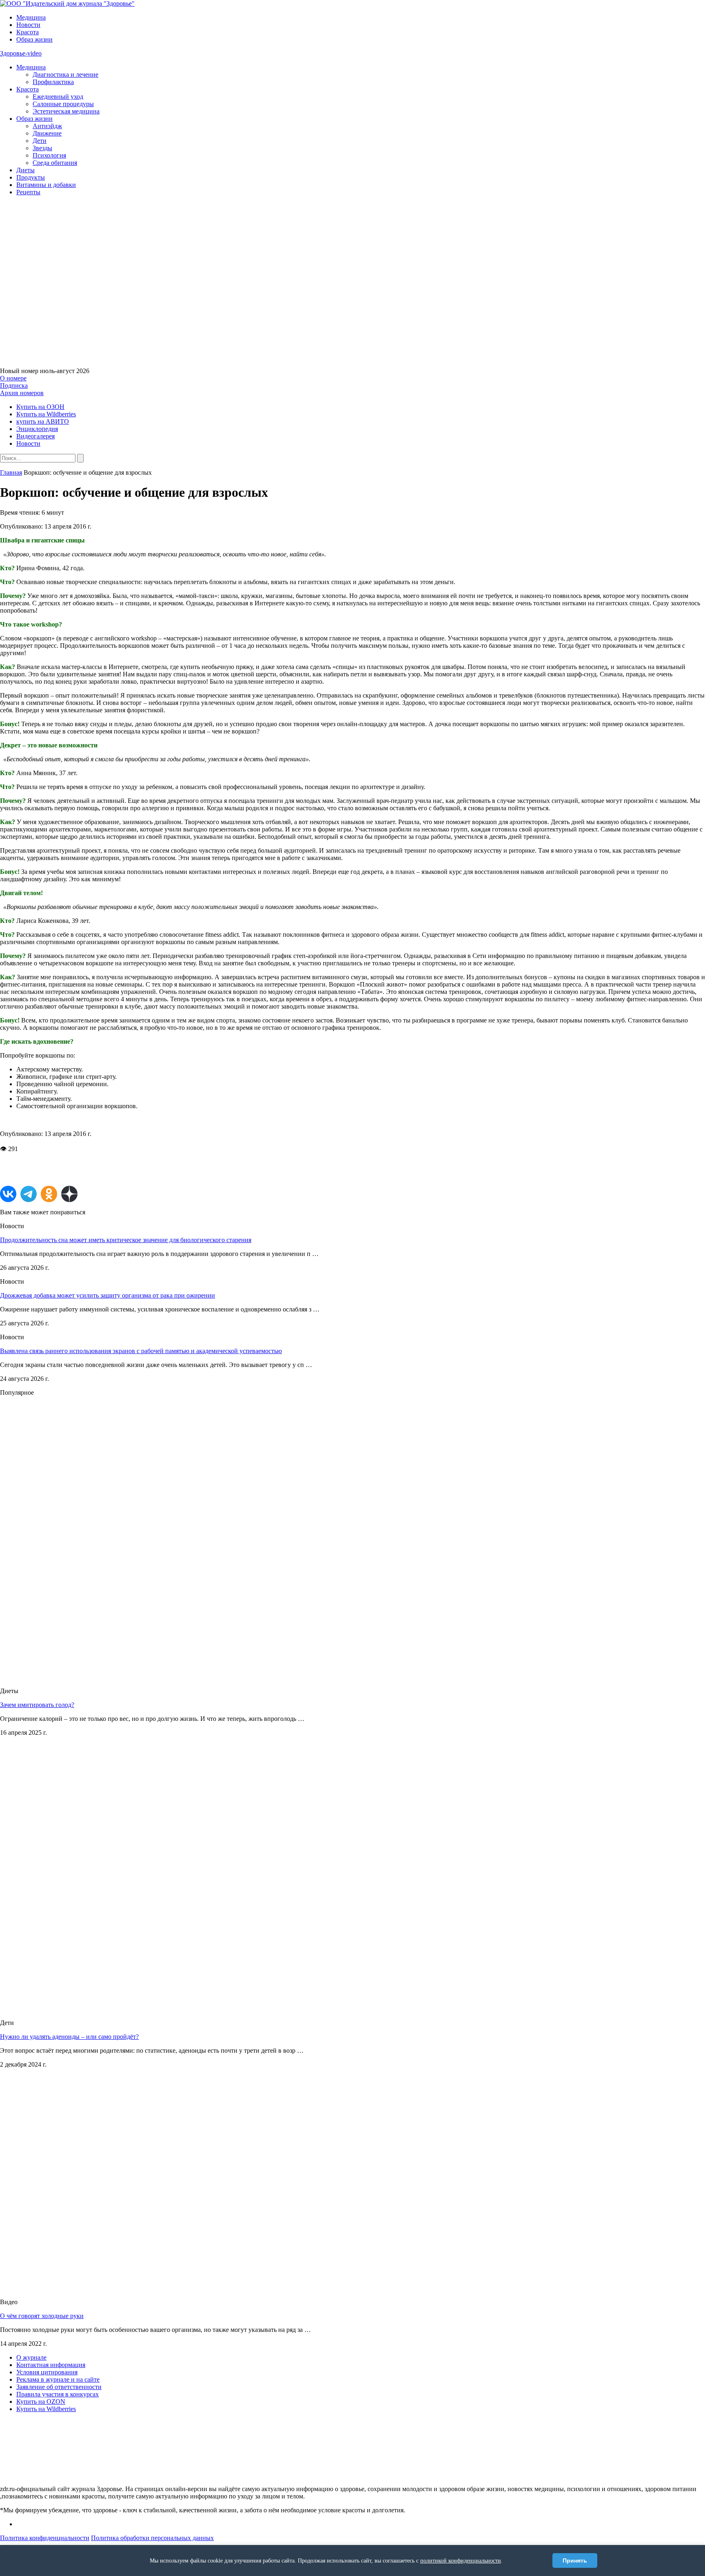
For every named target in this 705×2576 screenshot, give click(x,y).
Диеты (25, 170)
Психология (49, 155)
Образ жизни (34, 39)
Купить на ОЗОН (40, 407)
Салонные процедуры (63, 104)
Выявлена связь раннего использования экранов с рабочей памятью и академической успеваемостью (141, 1351)
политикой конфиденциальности (461, 2561)
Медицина (31, 17)
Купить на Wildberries (46, 414)
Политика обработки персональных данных (152, 2538)
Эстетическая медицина (66, 111)
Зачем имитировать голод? (37, 1705)
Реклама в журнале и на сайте (58, 2379)
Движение (47, 133)
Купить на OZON (41, 2402)
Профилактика (53, 82)
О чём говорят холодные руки (42, 2316)
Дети (40, 141)
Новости (28, 25)
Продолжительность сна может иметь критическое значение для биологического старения (126, 1240)
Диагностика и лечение (65, 74)
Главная (11, 472)
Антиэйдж (47, 126)
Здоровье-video (21, 53)
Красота (28, 32)
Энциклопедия (37, 429)
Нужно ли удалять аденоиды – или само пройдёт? (69, 2037)
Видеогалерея (35, 436)
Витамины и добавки (46, 185)
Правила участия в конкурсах (58, 2394)
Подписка (14, 386)
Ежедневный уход (58, 97)
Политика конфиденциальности (45, 2538)
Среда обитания (55, 163)
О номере (13, 378)
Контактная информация (51, 2365)
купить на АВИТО (43, 421)
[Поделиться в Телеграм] (29, 1194)
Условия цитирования (47, 2372)
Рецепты (28, 192)
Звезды (42, 148)
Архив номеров (22, 393)
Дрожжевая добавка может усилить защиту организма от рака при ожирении (108, 1295)
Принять (575, 2560)
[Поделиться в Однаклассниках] (49, 1194)
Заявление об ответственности (59, 2387)
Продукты (31, 177)
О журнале (31, 2357)
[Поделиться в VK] (8, 1194)
